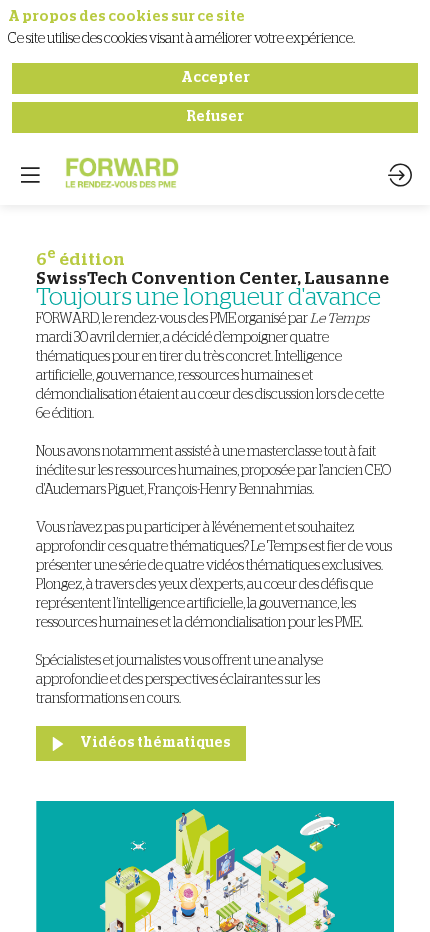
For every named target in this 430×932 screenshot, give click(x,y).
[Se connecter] (400, 175)
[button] (30, 175)
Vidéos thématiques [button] (155, 743)
